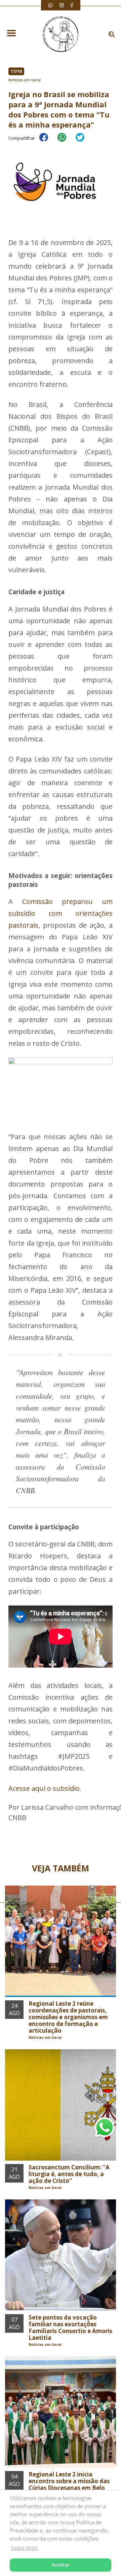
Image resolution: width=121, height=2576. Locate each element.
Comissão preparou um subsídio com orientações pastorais (61, 913)
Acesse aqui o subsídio (44, 1788)
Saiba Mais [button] (24, 2548)
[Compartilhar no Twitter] (83, 142)
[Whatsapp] (51, 5)
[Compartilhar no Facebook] (47, 142)
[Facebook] (72, 5)
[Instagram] (62, 5)
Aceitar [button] (61, 2565)
